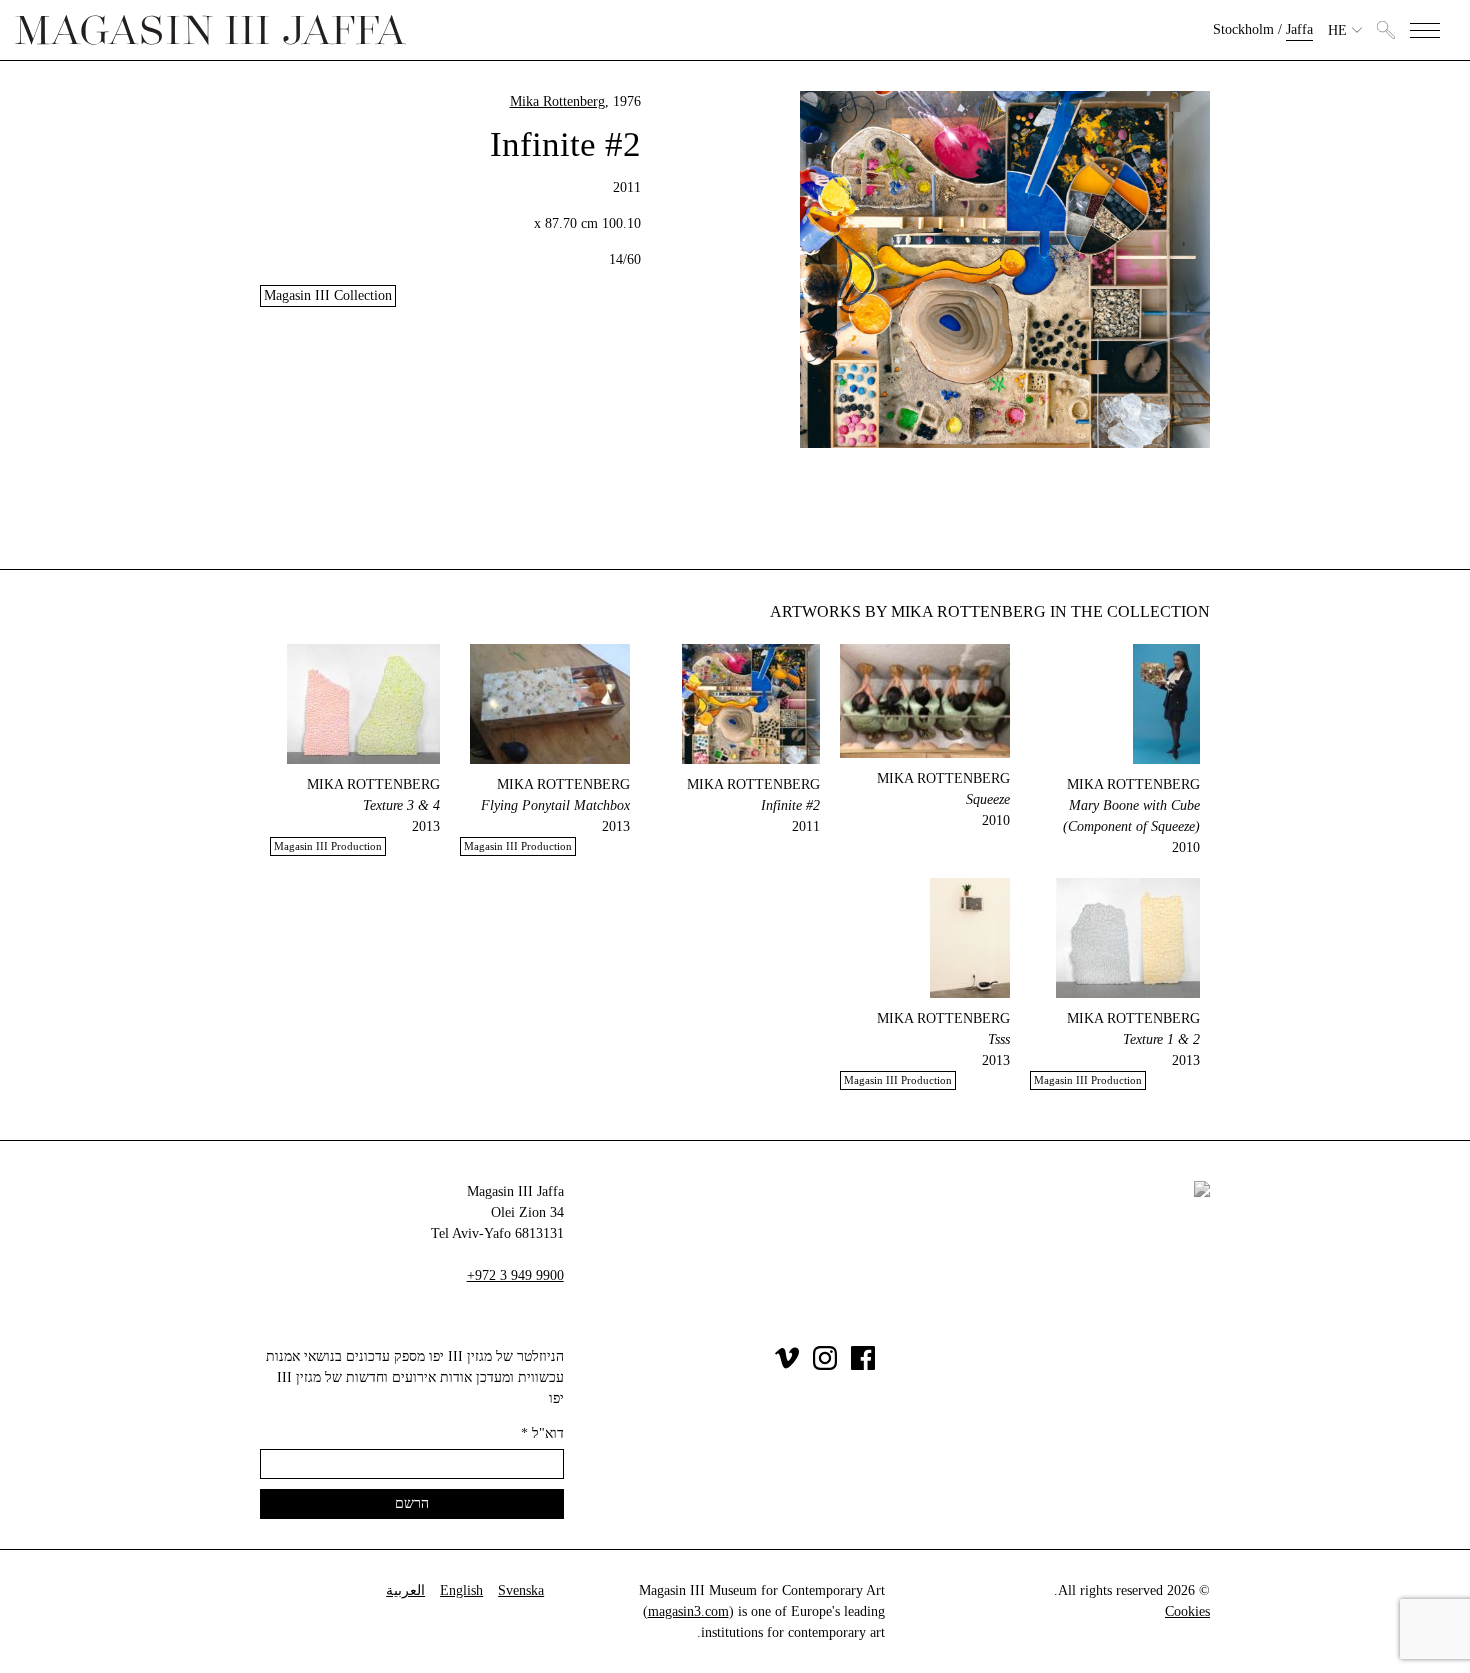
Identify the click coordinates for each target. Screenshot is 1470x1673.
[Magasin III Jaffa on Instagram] (825, 1365)
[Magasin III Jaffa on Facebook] (863, 1365)
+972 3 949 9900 (515, 1275)
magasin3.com (688, 1611)
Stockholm (1243, 29)
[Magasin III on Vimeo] (787, 1365)
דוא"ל (542, 1433)
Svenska (521, 1590)
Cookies (1187, 1611)
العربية (405, 1590)
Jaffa (1299, 29)
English (461, 1590)
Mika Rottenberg (557, 101)
